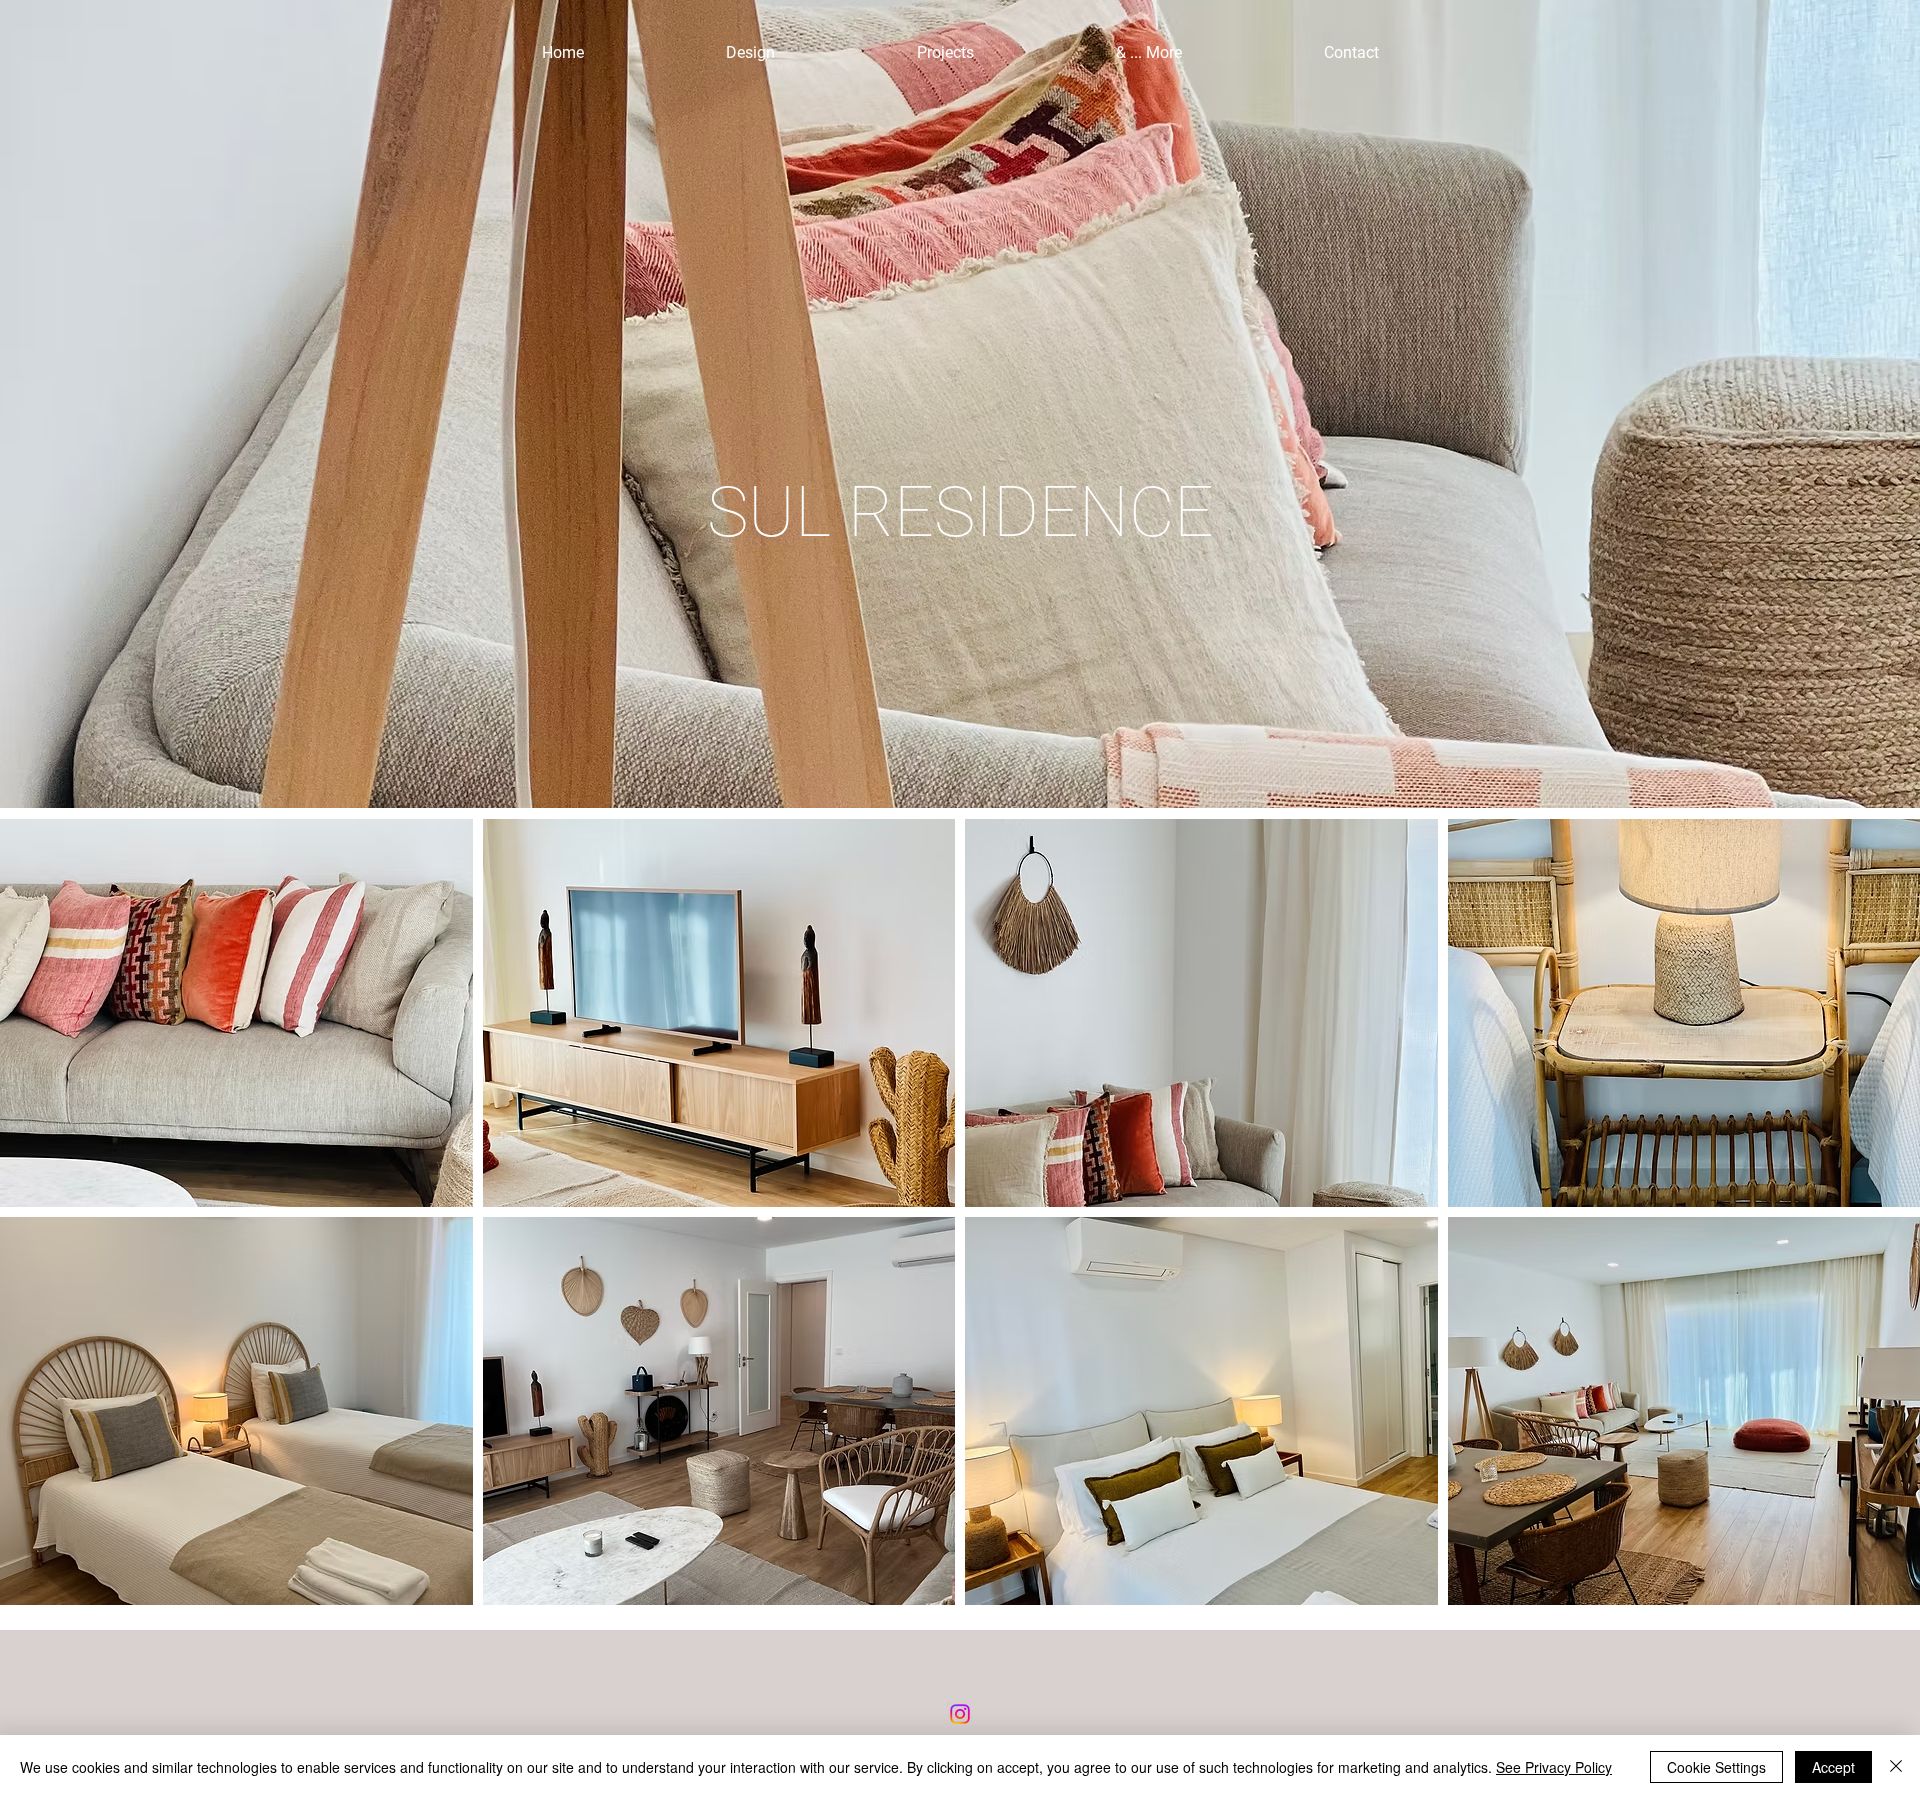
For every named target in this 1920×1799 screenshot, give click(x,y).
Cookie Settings (1716, 1767)
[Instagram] (960, 1714)
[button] (236, 1013)
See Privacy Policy (1554, 1767)
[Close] (1896, 1767)
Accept (1833, 1767)
